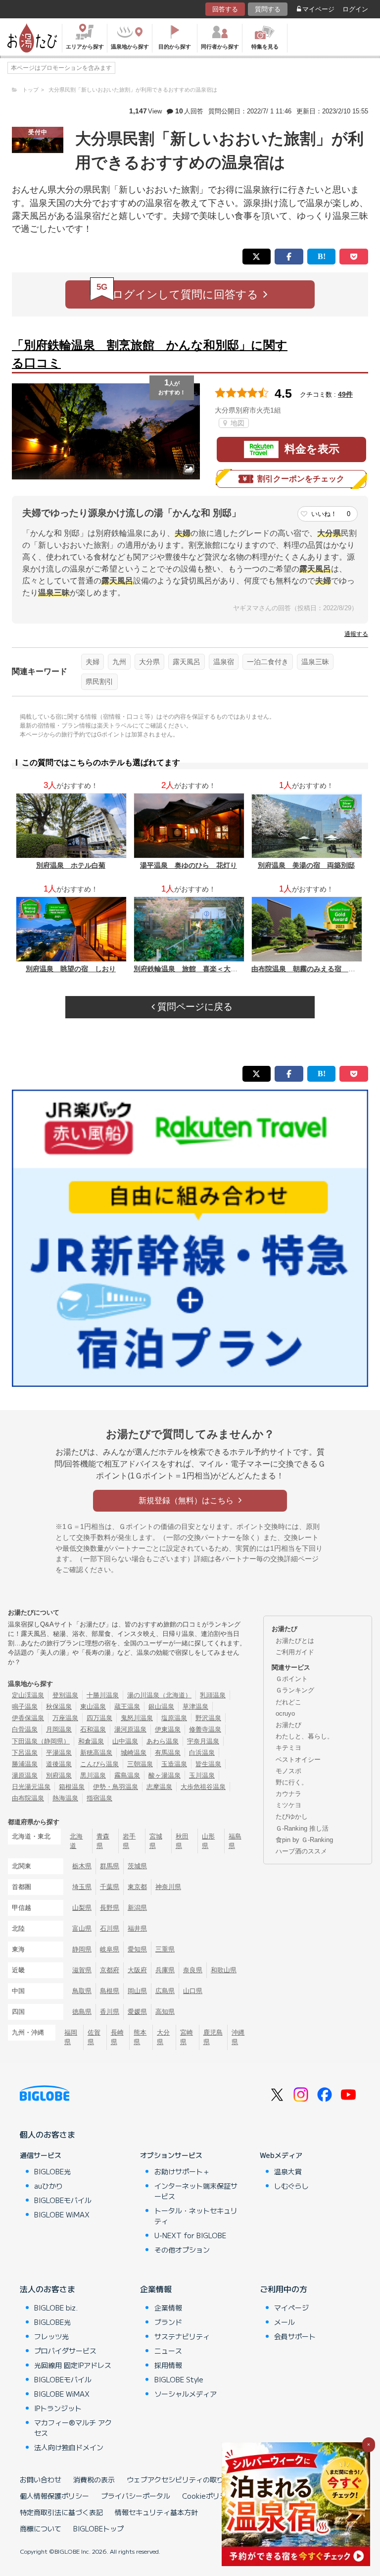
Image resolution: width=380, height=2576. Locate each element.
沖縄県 (238, 2037)
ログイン (355, 9)
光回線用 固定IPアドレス (73, 2365)
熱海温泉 (65, 1798)
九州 (119, 662)
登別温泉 (65, 1695)
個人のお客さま (47, 2134)
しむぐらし (291, 2186)
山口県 (193, 1991)
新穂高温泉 (96, 1753)
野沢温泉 (208, 1718)
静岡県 (82, 1949)
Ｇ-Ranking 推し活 (302, 1828)
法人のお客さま (47, 2289)
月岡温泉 (59, 1729)
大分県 (149, 662)
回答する (225, 9)
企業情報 (156, 2289)
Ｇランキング (295, 1690)
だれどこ (288, 1702)
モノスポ (288, 1771)
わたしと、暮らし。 (305, 1736)
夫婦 (93, 662)
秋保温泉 (59, 1707)
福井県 (137, 1928)
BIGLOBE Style (179, 2379)
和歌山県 (224, 1970)
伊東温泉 (168, 1729)
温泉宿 (224, 662)
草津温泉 (195, 1707)
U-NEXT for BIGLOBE (190, 2235)
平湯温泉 (59, 1753)
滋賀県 (82, 1970)
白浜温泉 (202, 1753)
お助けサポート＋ (182, 2171)
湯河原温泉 (130, 1729)
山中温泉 (125, 1741)
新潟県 (137, 1908)
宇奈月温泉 (203, 1741)
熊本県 (140, 2037)
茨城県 (137, 1866)
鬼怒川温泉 (137, 1718)
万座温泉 (65, 1718)
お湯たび (288, 1725)
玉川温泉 (202, 1775)
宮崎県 (187, 2037)
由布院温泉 (28, 1798)
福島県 (235, 1841)
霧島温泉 (127, 1775)
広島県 (165, 1991)
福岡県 (71, 2037)
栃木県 (82, 1866)
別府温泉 (59, 1775)
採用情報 (168, 2365)
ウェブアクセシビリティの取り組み (182, 2479)
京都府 (110, 1970)
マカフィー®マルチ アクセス (73, 2428)
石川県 (110, 1928)
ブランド (168, 2322)
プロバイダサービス (65, 2351)
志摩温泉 (159, 1787)
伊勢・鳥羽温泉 (116, 1787)
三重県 (165, 1949)
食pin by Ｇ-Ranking (304, 1840)
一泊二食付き (268, 662)
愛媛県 (137, 2012)
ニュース (168, 2351)
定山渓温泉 (28, 1695)
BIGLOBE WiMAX (62, 2214)
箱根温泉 (72, 1787)
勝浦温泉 (25, 1764)
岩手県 (129, 1841)
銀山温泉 (161, 1707)
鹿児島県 (213, 2037)
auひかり (48, 2186)
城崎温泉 (134, 1753)
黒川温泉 (93, 1775)
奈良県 (193, 1970)
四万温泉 (99, 1718)
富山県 (82, 1928)
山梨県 (82, 1908)
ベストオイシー (298, 1760)
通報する (356, 634)
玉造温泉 (174, 1764)
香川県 (110, 2012)
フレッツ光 (51, 2336)
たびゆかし (292, 1816)
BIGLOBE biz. (56, 2308)
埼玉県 (82, 1887)
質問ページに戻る (194, 1007)
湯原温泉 (25, 1775)
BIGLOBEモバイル (63, 2200)
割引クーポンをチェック (301, 479)
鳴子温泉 (25, 1707)
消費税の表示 (94, 2479)
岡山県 (137, 1991)
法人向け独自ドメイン (69, 2447)
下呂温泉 (25, 1753)
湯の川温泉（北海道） (159, 1695)
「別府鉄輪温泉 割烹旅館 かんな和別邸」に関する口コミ (150, 354)
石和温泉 (93, 1729)
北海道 (76, 1841)
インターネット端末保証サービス (196, 2191)
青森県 (103, 1841)
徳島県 (82, 2012)
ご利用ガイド (295, 1652)
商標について (41, 2528)
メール (285, 2322)
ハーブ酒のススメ (301, 1851)
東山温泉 (93, 1707)
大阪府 (137, 1970)
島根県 (110, 1991)
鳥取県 (82, 1991)
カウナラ (288, 1794)
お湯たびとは (295, 1641)
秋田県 (182, 1841)
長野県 (110, 1908)
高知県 (165, 2012)
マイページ (318, 9)
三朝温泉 (140, 1764)
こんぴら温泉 (99, 1764)
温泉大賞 (288, 2171)
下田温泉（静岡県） (41, 1741)
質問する (268, 9)
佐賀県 (94, 2037)
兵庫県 (165, 1970)
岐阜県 (110, 1949)
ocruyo (285, 1713)
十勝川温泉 (103, 1695)
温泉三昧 (315, 662)
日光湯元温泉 (31, 1787)
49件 (345, 394)
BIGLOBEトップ (98, 2528)
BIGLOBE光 (52, 2171)
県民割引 (99, 682)
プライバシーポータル (136, 2496)
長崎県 (117, 2037)
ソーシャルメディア (186, 2394)
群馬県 (110, 1866)
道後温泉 (59, 1764)
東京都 (137, 1887)
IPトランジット (58, 2408)
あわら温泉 (163, 1741)
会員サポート (295, 2336)
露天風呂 (187, 662)
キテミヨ (288, 1748)
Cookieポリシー (208, 2496)
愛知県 (137, 1949)
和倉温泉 (91, 1741)
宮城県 (156, 1841)
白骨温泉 (25, 1729)
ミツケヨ (288, 1805)
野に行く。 (292, 1782)
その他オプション (182, 2250)
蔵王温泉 (127, 1707)
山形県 (208, 1841)
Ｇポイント (292, 1679)
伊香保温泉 (28, 1718)
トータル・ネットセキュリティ (196, 2216)
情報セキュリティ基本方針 (156, 2512)
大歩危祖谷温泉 (203, 1787)
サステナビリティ (182, 2336)
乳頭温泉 (213, 1695)
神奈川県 (168, 1887)
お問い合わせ (41, 2479)
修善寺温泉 (205, 1729)
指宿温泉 (99, 1798)
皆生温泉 (208, 1764)
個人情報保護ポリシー (54, 2496)
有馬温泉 (168, 1753)
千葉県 (110, 1887)
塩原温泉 (174, 1718)
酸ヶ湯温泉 (165, 1775)
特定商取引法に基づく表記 (61, 2512)
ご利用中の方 (284, 2289)
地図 (237, 423)
